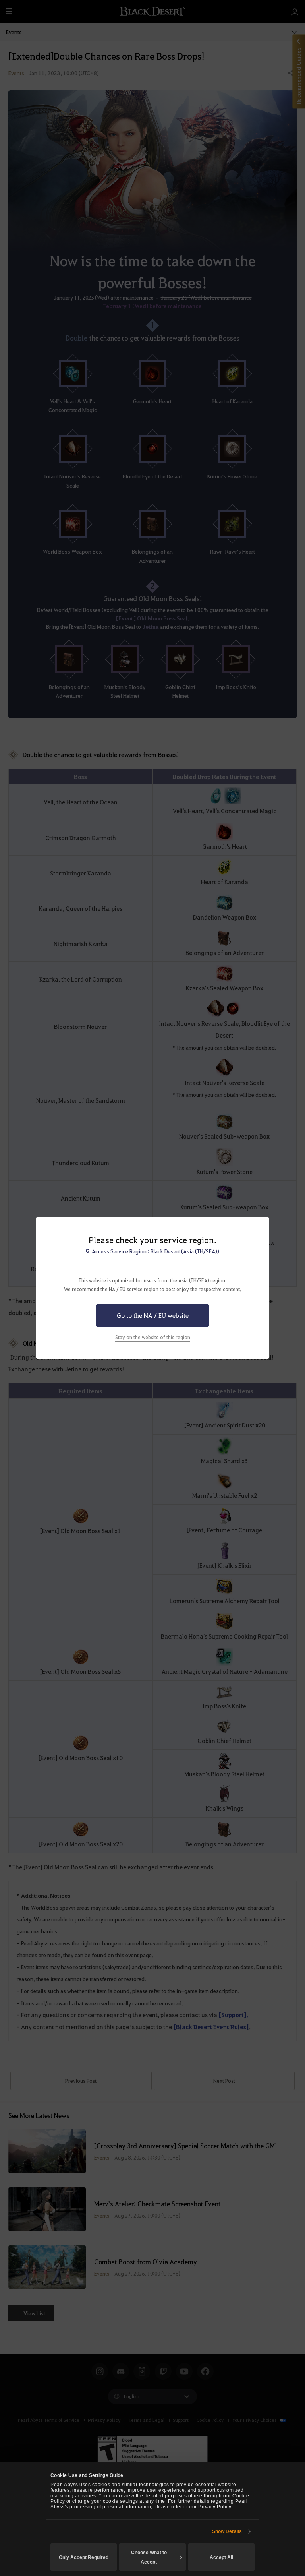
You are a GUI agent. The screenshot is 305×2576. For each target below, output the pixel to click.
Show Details (227, 2531)
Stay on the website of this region (153, 1337)
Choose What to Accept (149, 2557)
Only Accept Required (84, 2557)
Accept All (221, 2557)
